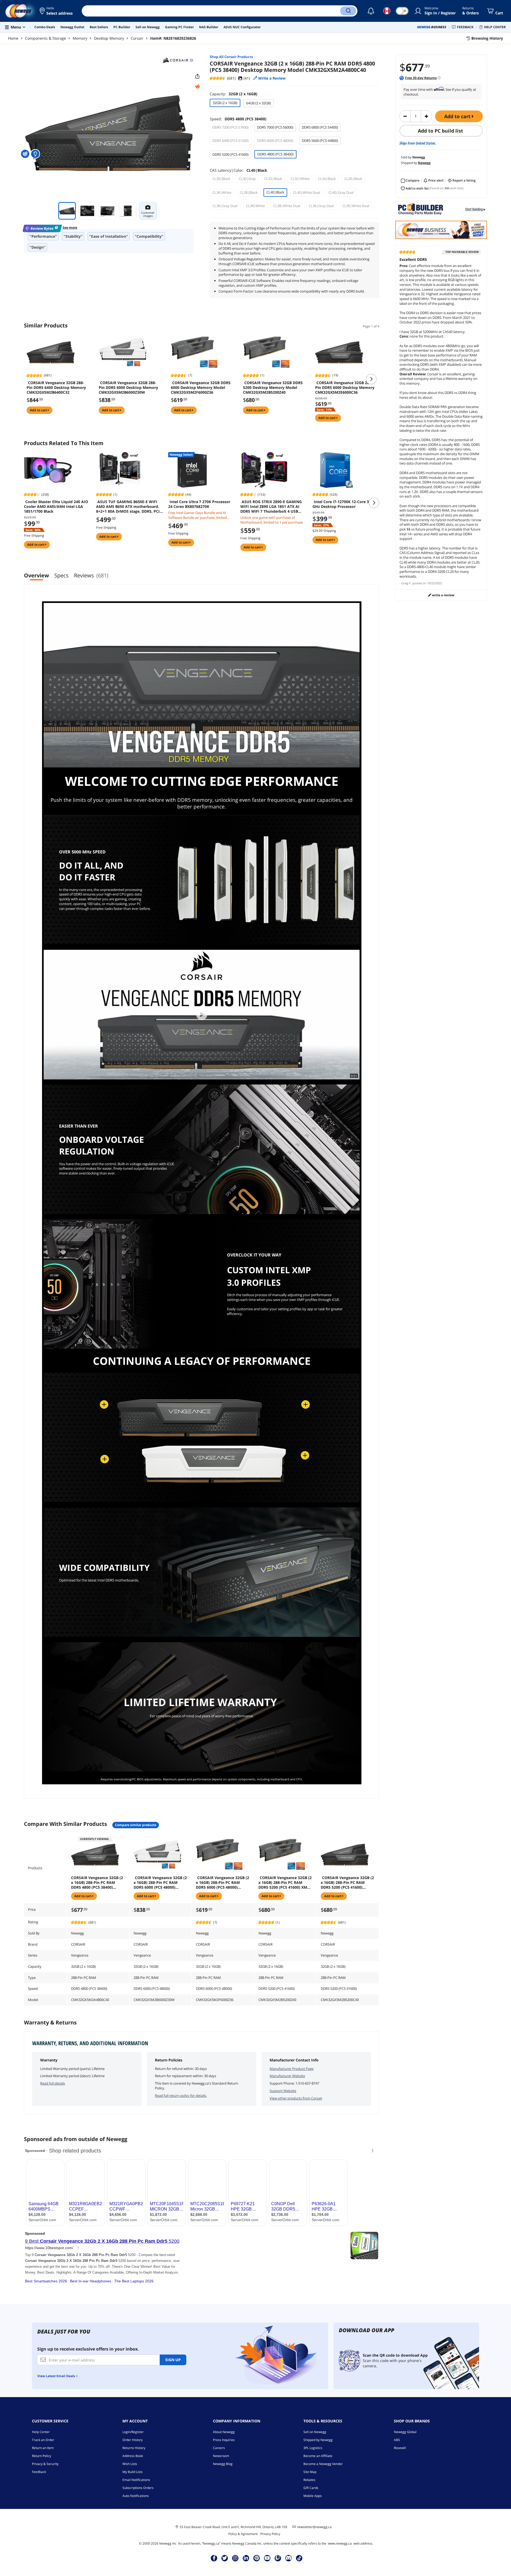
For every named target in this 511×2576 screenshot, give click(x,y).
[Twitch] (278, 2558)
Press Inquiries (224, 2440)
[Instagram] (235, 2558)
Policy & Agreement (243, 2534)
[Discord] (289, 2558)
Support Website (283, 2091)
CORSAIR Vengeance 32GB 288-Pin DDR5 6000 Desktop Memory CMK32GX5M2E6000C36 (345, 388)
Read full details (53, 2083)
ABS (397, 2440)
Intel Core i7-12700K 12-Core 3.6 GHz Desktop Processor (342, 504)
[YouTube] (267, 2558)
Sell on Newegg (315, 2432)
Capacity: (234, 94)
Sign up (173, 2360)
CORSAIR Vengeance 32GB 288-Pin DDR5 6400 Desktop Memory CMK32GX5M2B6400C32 (56, 388)
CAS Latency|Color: (238, 170)
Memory (80, 38)
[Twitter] (225, 2558)
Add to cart (458, 116)
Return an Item (43, 2448)
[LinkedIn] (246, 2558)
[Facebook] (214, 2558)
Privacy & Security (45, 2464)
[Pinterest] (257, 2558)
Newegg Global (405, 2432)
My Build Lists (133, 2472)
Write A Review (443, 595)
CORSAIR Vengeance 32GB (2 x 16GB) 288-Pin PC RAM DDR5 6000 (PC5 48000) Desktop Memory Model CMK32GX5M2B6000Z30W (160, 1883)
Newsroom (221, 2456)
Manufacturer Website (287, 2076)
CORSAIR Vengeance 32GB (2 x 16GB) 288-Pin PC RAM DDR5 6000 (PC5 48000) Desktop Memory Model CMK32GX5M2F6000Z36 (222, 1883)
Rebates (309, 2480)
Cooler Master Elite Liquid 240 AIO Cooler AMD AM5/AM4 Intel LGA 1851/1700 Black (56, 507)
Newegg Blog (223, 2464)
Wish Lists (130, 2464)
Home (13, 38)
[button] (57, 11)
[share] (197, 76)
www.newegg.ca (340, 2543)
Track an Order (43, 2440)
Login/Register (133, 2432)
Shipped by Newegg (318, 2440)
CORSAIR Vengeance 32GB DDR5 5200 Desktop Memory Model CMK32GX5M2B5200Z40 (273, 388)
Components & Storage (46, 38)
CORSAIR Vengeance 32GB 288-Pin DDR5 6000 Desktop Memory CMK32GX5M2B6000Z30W (128, 388)
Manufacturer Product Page (292, 2069)
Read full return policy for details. (181, 2096)
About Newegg (224, 2432)
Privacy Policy (270, 2534)
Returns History (134, 2448)
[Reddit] (197, 87)
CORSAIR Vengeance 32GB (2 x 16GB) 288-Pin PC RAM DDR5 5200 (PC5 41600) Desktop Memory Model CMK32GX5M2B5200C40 (347, 1883)
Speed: (238, 119)
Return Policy (42, 2456)
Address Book (133, 2456)
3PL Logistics (313, 2448)
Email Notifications (136, 2480)
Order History (133, 2440)
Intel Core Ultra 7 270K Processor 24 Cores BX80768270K (199, 504)
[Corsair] (178, 60)
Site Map (310, 2472)
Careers (219, 2448)
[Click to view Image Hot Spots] (26, 154)
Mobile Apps (313, 2496)
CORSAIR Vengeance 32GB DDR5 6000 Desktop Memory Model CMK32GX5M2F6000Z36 (201, 388)
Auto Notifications (136, 2496)
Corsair (137, 38)
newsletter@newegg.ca (314, 2527)
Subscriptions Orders (138, 2488)
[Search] (348, 11)
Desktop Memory (109, 38)
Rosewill (400, 2448)
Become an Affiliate (318, 2456)
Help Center (41, 2432)
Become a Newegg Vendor (323, 2464)
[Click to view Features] (36, 154)
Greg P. (406, 583)
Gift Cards (311, 2488)
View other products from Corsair (296, 2098)
